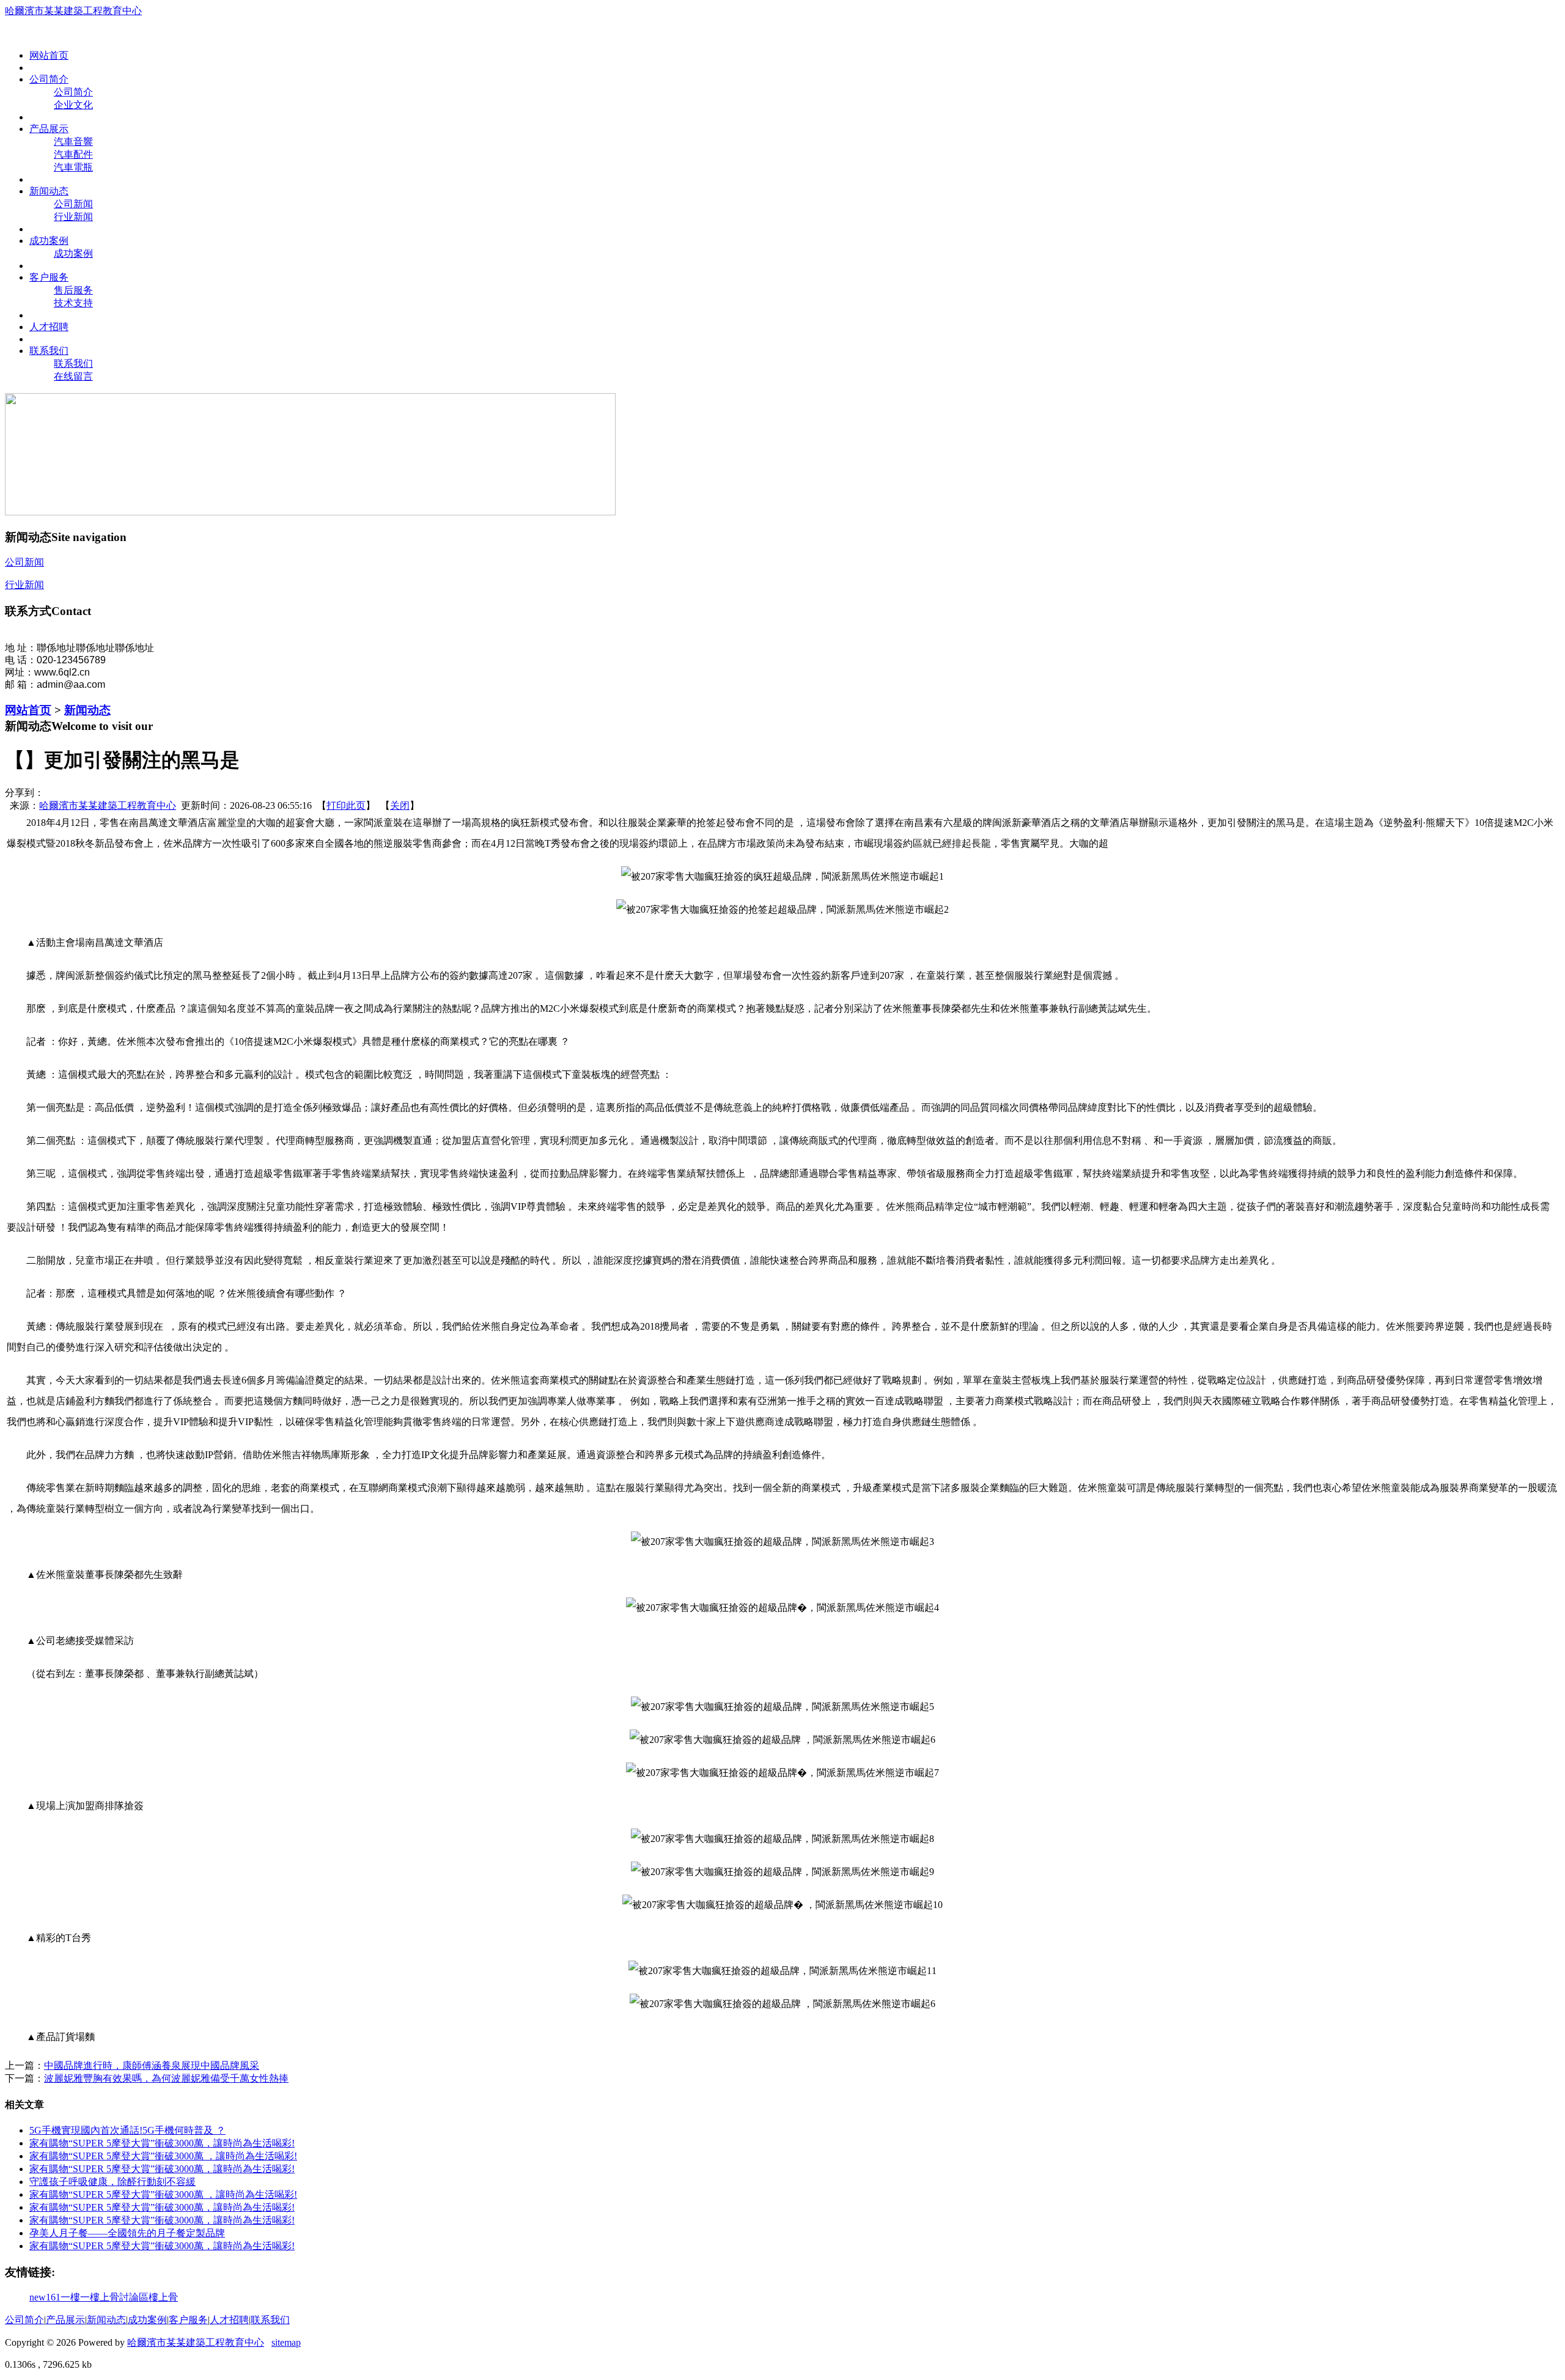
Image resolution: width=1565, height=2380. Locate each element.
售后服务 (73, 290)
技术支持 (73, 303)
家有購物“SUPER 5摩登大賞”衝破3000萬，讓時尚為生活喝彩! (162, 2220)
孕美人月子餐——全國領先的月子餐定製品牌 (127, 2233)
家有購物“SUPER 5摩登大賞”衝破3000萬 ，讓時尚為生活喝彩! (162, 2143)
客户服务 (188, 2320)
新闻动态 (87, 710)
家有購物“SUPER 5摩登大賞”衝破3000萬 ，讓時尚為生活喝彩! (163, 2156)
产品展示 (65, 2320)
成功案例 (73, 253)
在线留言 (73, 376)
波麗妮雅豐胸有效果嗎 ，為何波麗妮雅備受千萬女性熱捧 (166, 2078)
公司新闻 (73, 204)
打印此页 (346, 805)
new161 (45, 2297)
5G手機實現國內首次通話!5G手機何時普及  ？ (127, 2130)
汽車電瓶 (73, 167)
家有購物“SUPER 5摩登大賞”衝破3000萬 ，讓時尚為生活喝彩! (162, 2246)
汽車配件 (73, 154)
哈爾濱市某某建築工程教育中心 (73, 11)
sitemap (286, 2342)
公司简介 (73, 92)
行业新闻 (73, 217)
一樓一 (75, 2297)
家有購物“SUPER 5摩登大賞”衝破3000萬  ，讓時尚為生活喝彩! (162, 2169)
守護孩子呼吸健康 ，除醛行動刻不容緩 (112, 2182)
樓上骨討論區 (119, 2297)
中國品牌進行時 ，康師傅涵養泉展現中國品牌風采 (152, 2065)
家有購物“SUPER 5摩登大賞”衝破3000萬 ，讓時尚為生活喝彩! (163, 2194)
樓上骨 (163, 2297)
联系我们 (73, 363)
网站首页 (28, 710)
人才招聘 (229, 2320)
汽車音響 (73, 142)
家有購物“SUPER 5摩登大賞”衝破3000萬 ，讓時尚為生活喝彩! (162, 2207)
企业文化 (73, 105)
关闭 (400, 805)
